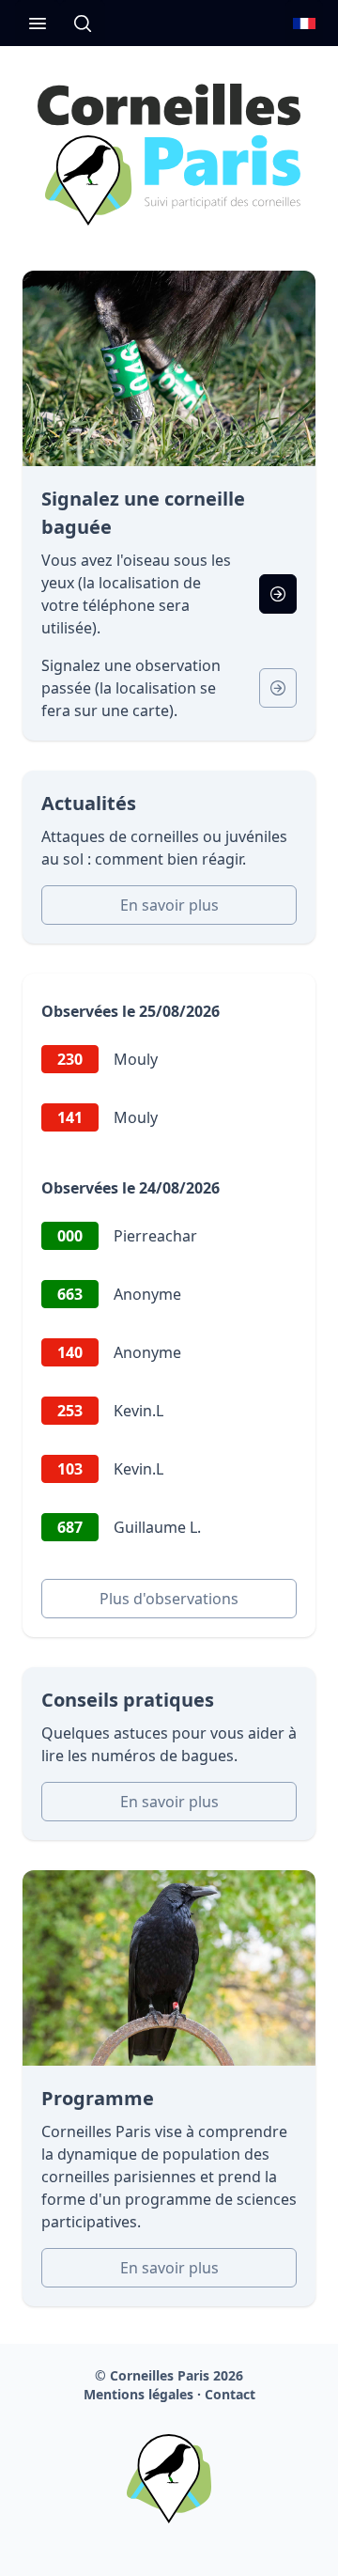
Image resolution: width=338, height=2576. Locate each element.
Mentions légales (138, 2394)
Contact (230, 2394)
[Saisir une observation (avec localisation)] (278, 594)
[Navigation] (38, 23)
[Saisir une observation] (278, 688)
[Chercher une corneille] (83, 23)
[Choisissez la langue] (304, 23)
